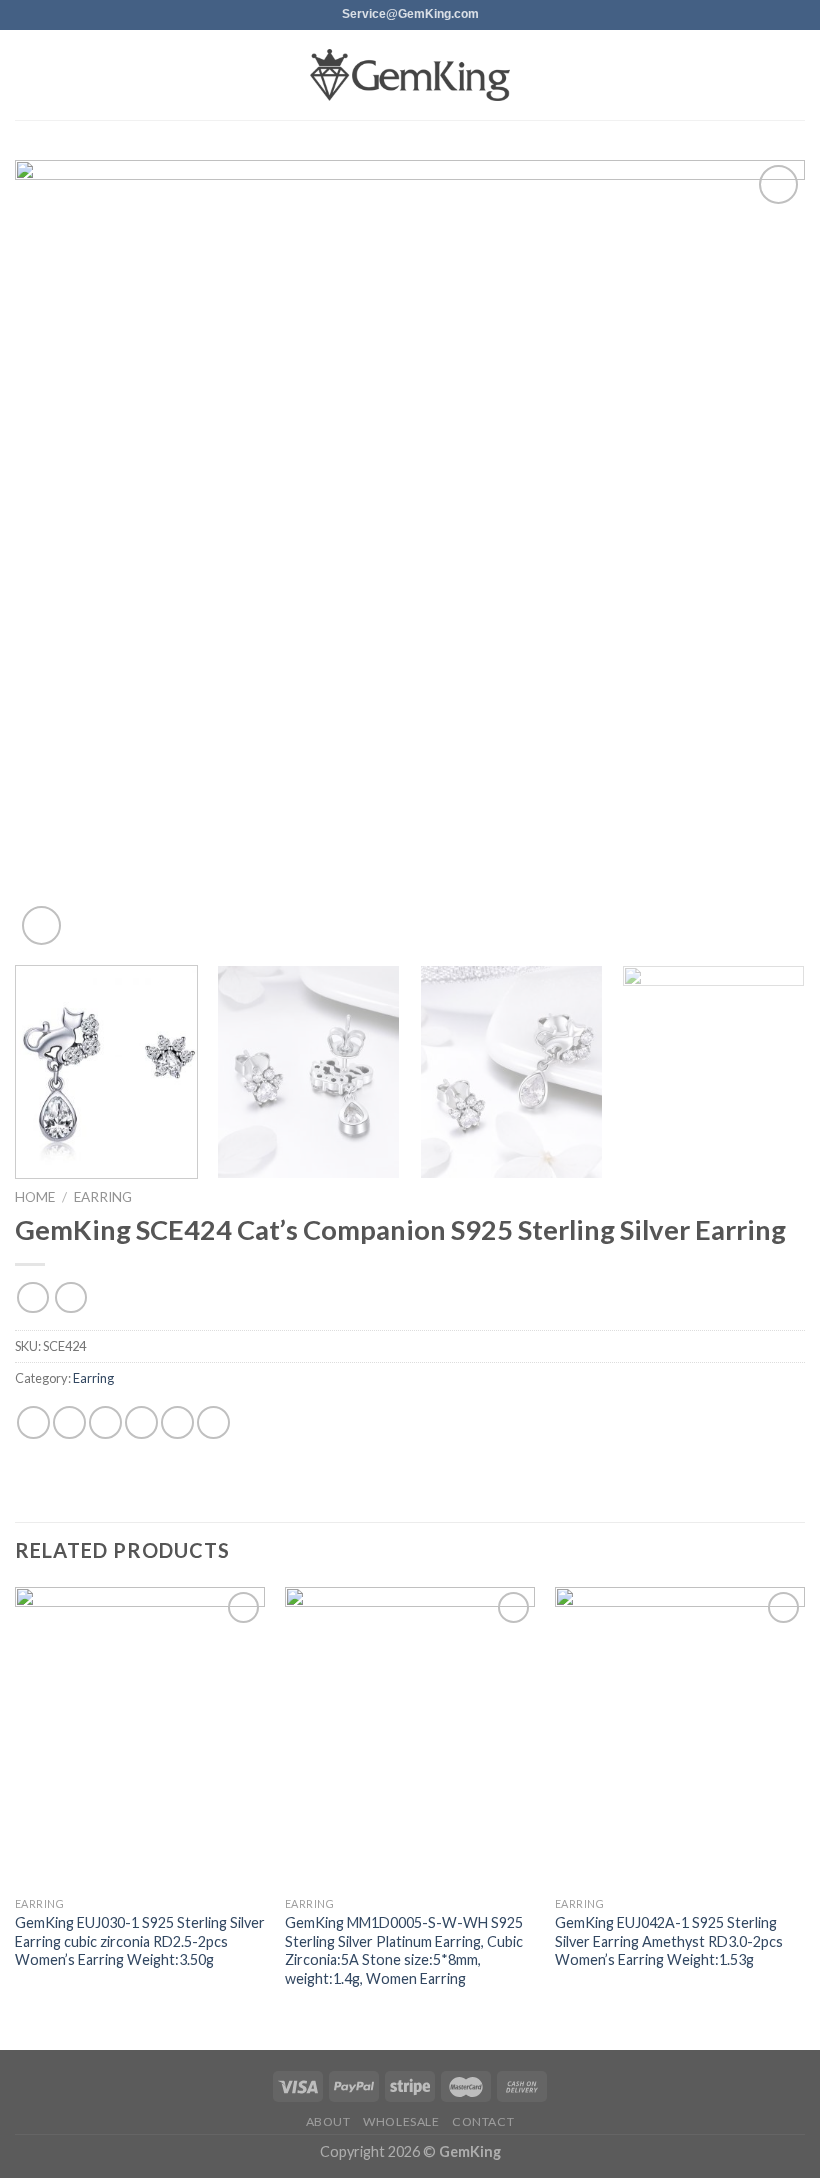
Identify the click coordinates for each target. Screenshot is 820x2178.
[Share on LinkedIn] (213, 1422)
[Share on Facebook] (69, 1422)
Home (35, 1197)
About (328, 2121)
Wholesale (401, 2121)
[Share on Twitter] (105, 1422)
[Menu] (27, 74)
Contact (483, 2121)
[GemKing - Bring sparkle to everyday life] (410, 75)
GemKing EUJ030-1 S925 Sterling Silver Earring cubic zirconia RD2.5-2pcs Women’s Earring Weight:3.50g (140, 1941)
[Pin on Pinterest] (177, 1422)
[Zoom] (41, 925)
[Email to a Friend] (141, 1422)
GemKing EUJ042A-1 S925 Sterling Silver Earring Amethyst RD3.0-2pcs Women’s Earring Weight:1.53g (669, 1941)
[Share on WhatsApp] (33, 1422)
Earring (103, 1197)
